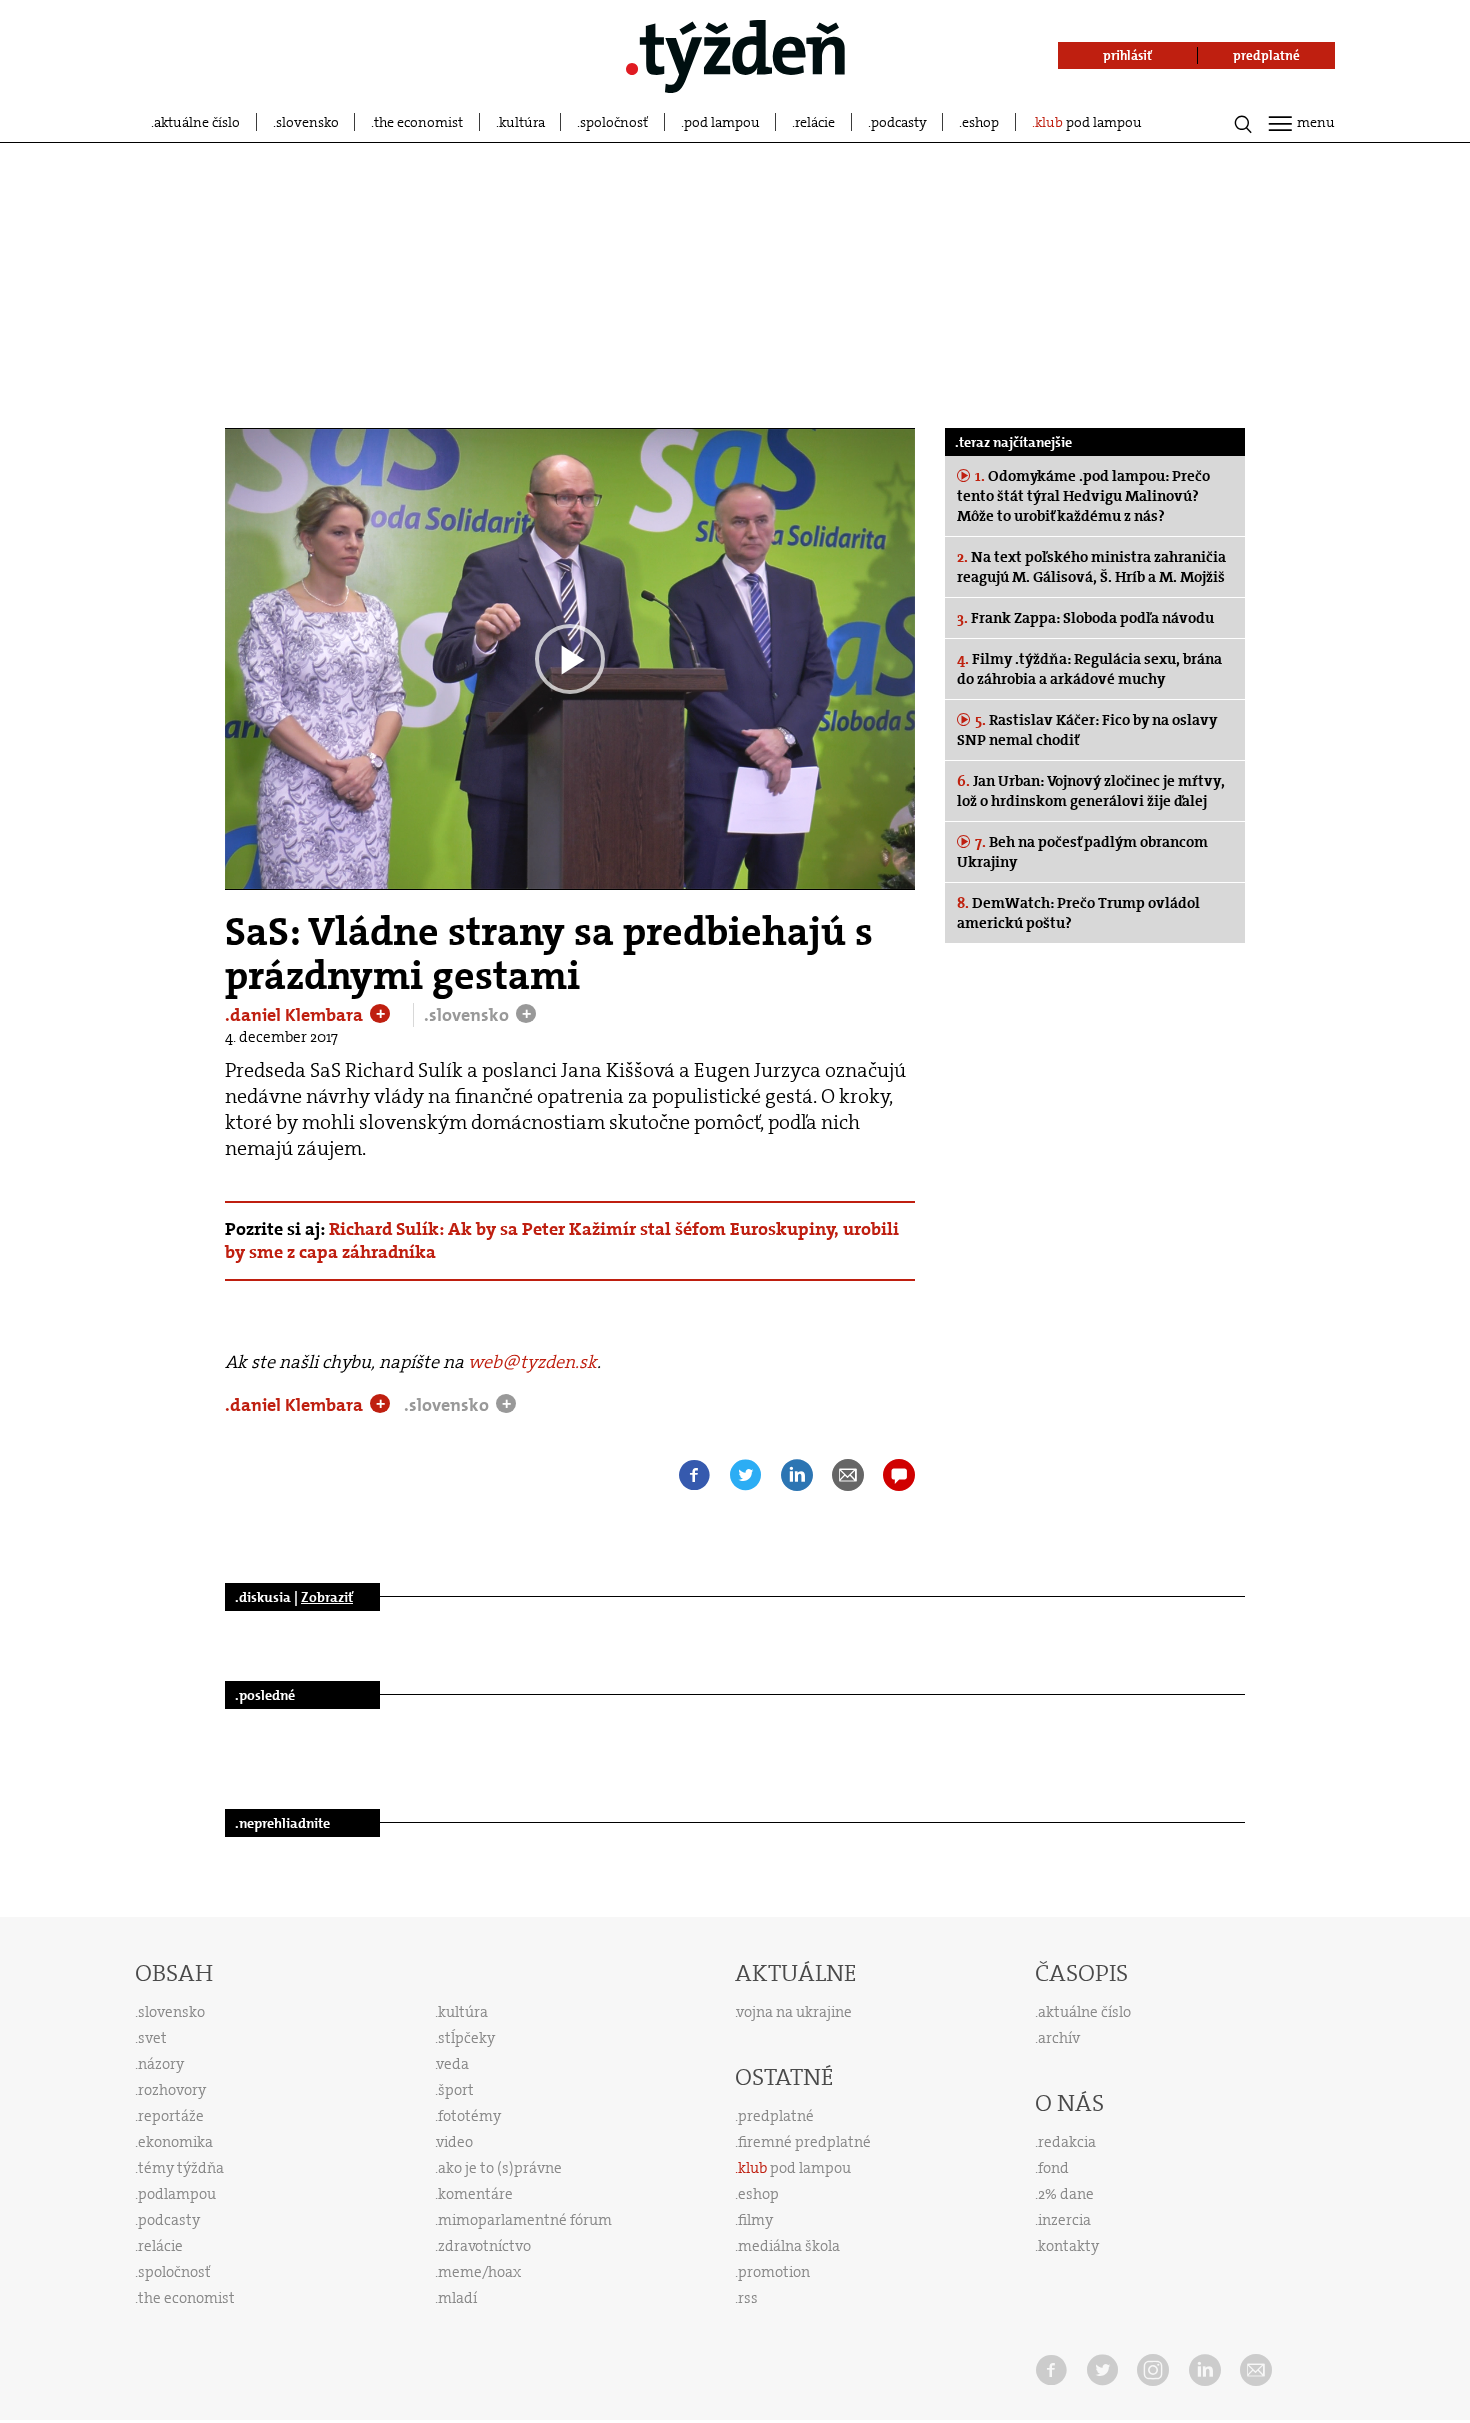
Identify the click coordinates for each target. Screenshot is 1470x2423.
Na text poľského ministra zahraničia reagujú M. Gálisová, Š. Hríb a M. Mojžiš (1091, 567)
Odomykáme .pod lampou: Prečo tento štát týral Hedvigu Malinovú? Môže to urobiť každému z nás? (1083, 496)
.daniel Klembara (296, 1015)
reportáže (171, 2116)
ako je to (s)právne (500, 2168)
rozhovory (172, 2090)
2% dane (1066, 2194)
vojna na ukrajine (794, 2012)
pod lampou (722, 122)
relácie (815, 122)
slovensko (307, 122)
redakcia (1067, 2142)
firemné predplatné (804, 2142)
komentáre (475, 2194)
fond (1053, 2168)
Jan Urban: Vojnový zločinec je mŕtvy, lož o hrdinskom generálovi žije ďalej (1090, 791)
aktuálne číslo (197, 122)
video (455, 2142)
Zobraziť (327, 1597)
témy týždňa (181, 2168)
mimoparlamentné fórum (525, 2220)
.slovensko (468, 1015)
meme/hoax (479, 2272)
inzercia (1064, 2220)
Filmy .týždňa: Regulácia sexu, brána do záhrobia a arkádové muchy (1089, 669)
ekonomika (175, 2142)
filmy (755, 2220)
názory (161, 2064)
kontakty (1068, 2246)
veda (453, 2064)
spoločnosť (614, 122)
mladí (457, 2298)
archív (1059, 2038)
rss (748, 2298)
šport (456, 2090)
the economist (418, 122)
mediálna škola (789, 2246)
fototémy (469, 2116)
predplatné (776, 2116)
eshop (980, 122)
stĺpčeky (466, 2038)
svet (152, 2038)
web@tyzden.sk (532, 1362)
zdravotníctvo (484, 2246)
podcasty (899, 122)
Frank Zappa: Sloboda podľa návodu (1085, 618)
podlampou (177, 2194)
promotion (774, 2272)
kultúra (522, 122)
